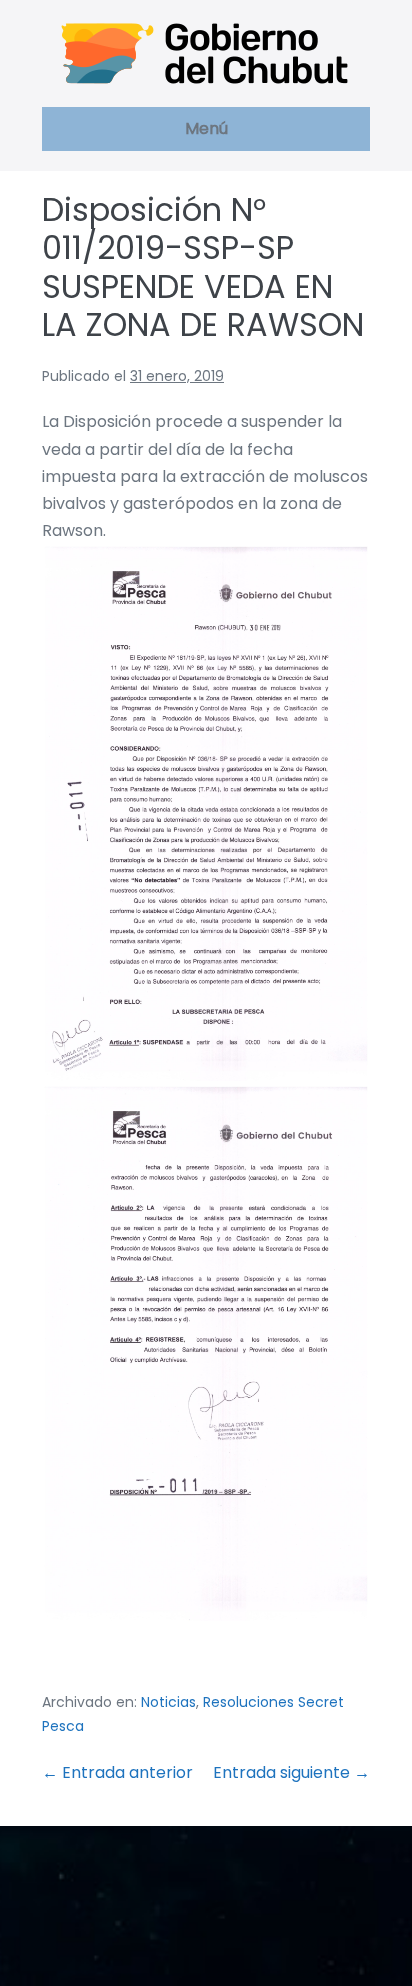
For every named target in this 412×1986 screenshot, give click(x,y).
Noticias (168, 1702)
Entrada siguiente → (291, 1772)
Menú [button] (206, 128)
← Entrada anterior (117, 1772)
